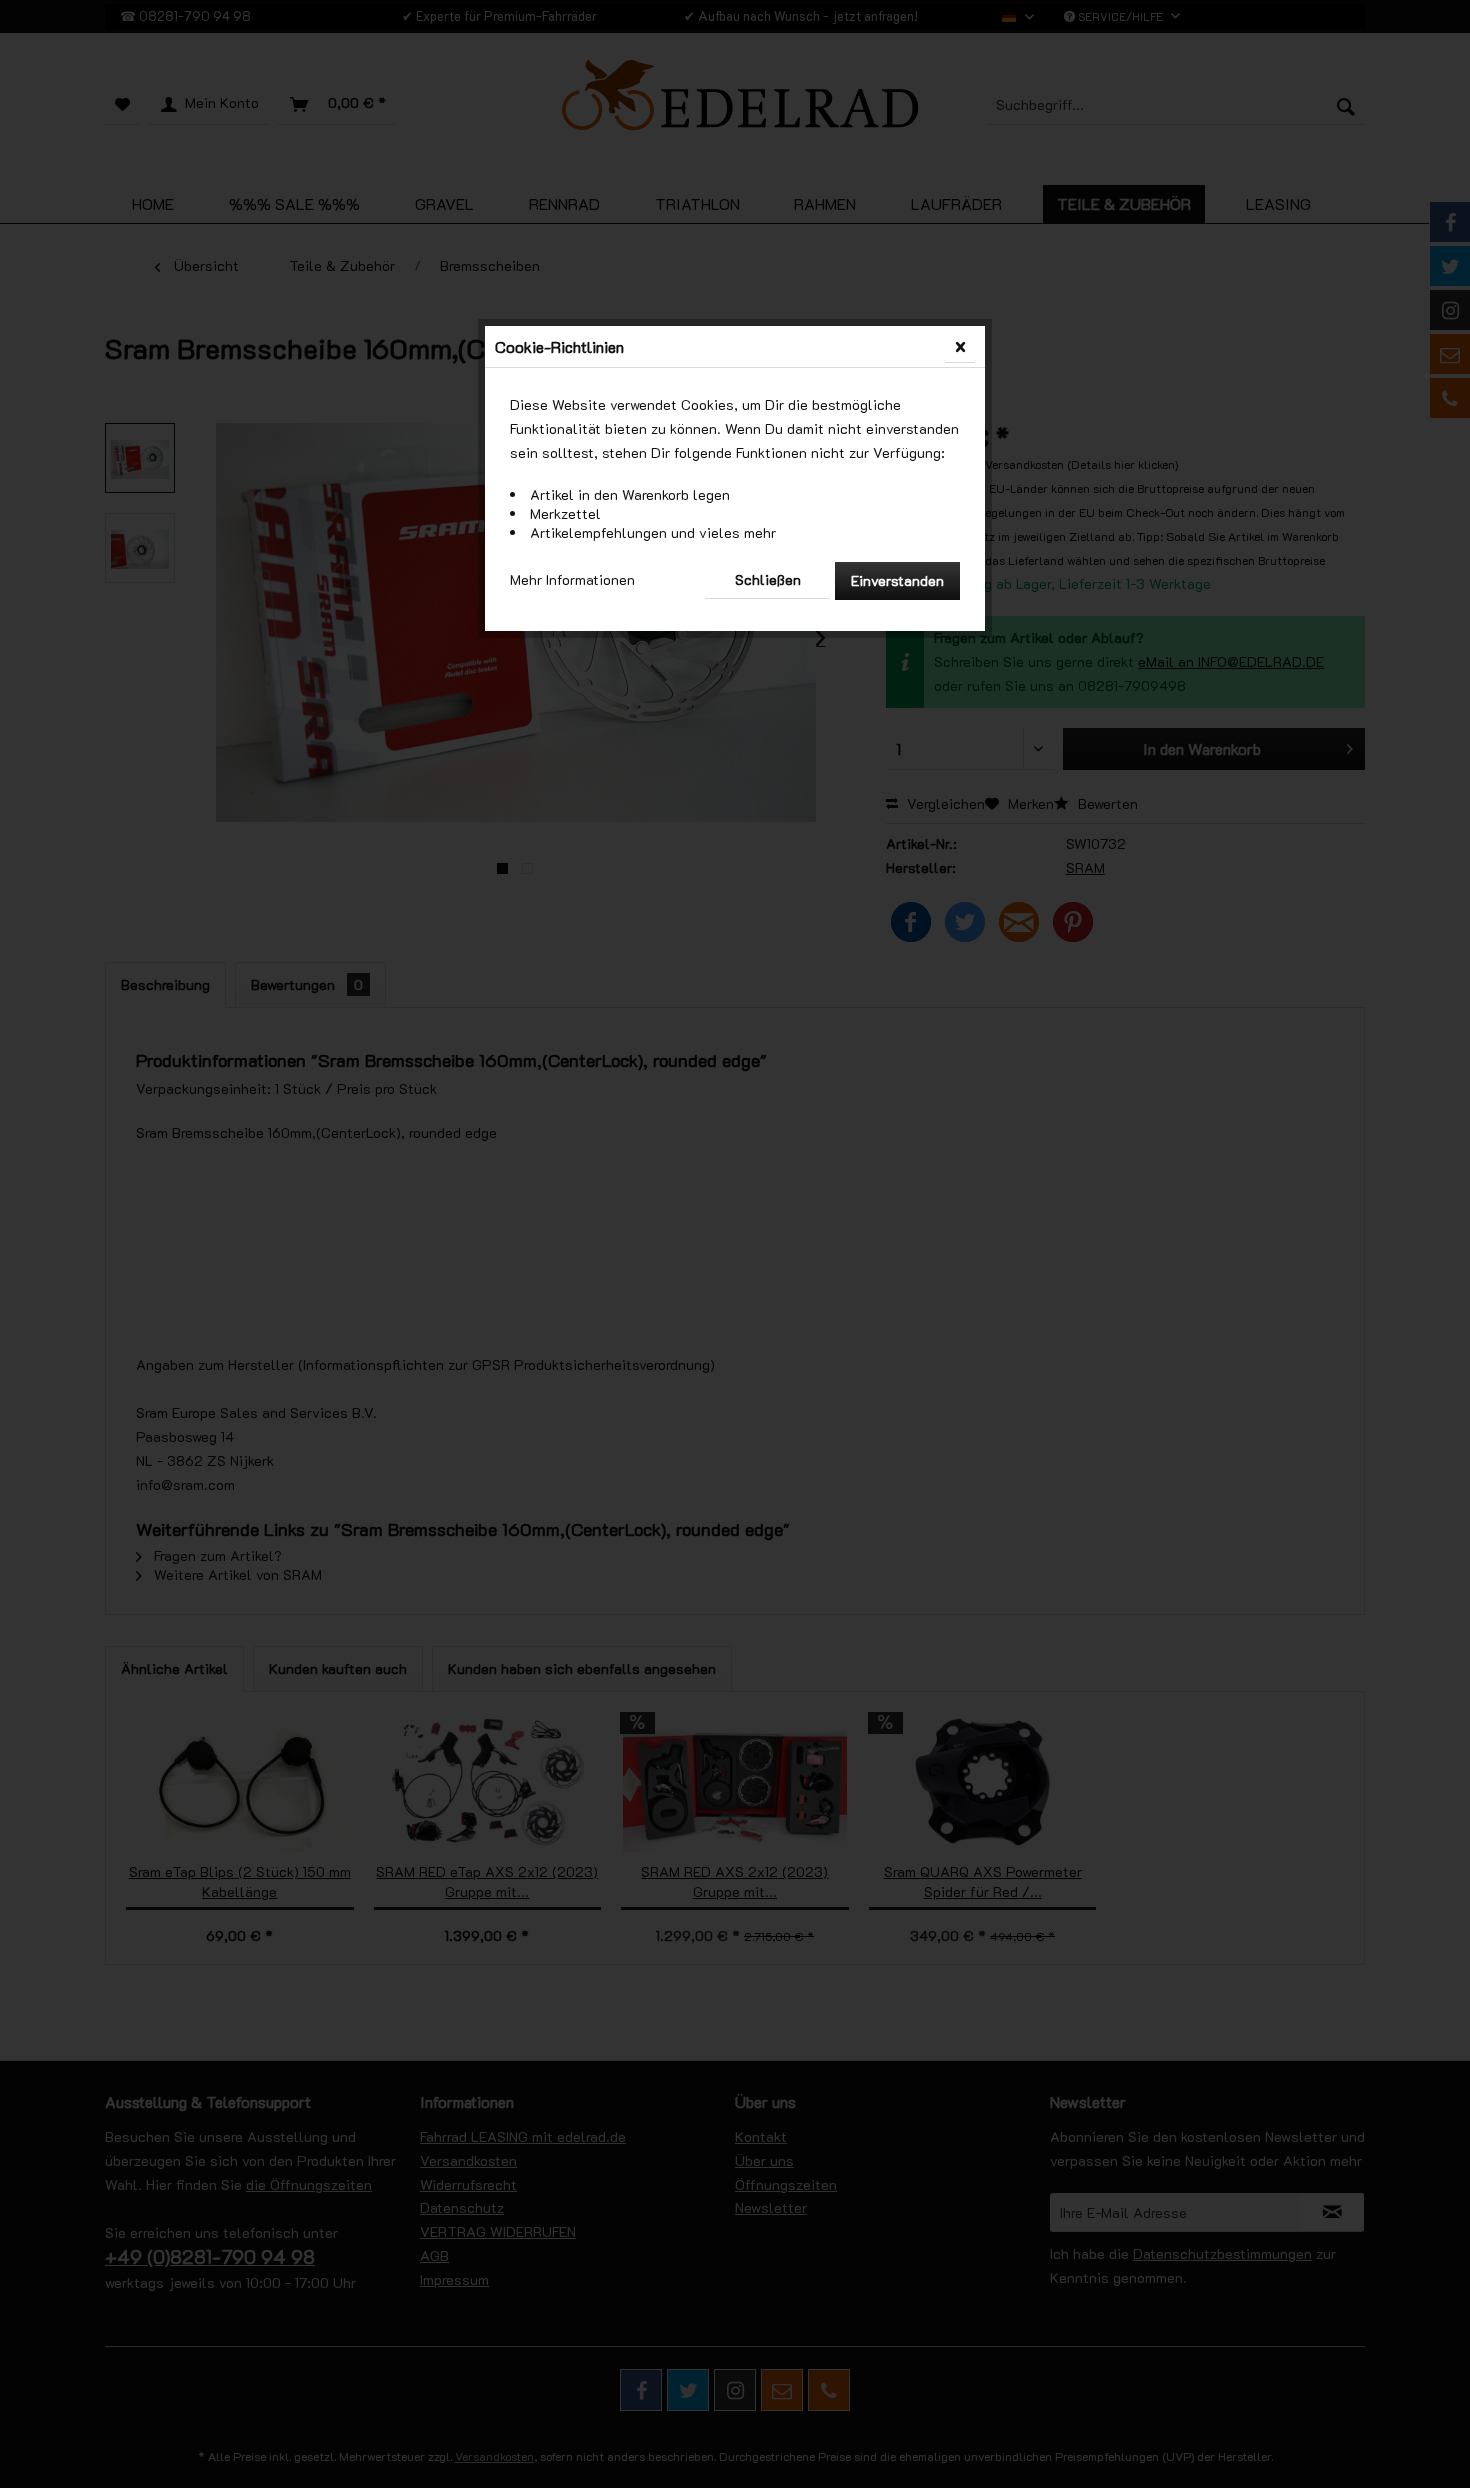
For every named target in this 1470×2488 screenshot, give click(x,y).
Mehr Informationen (572, 579)
